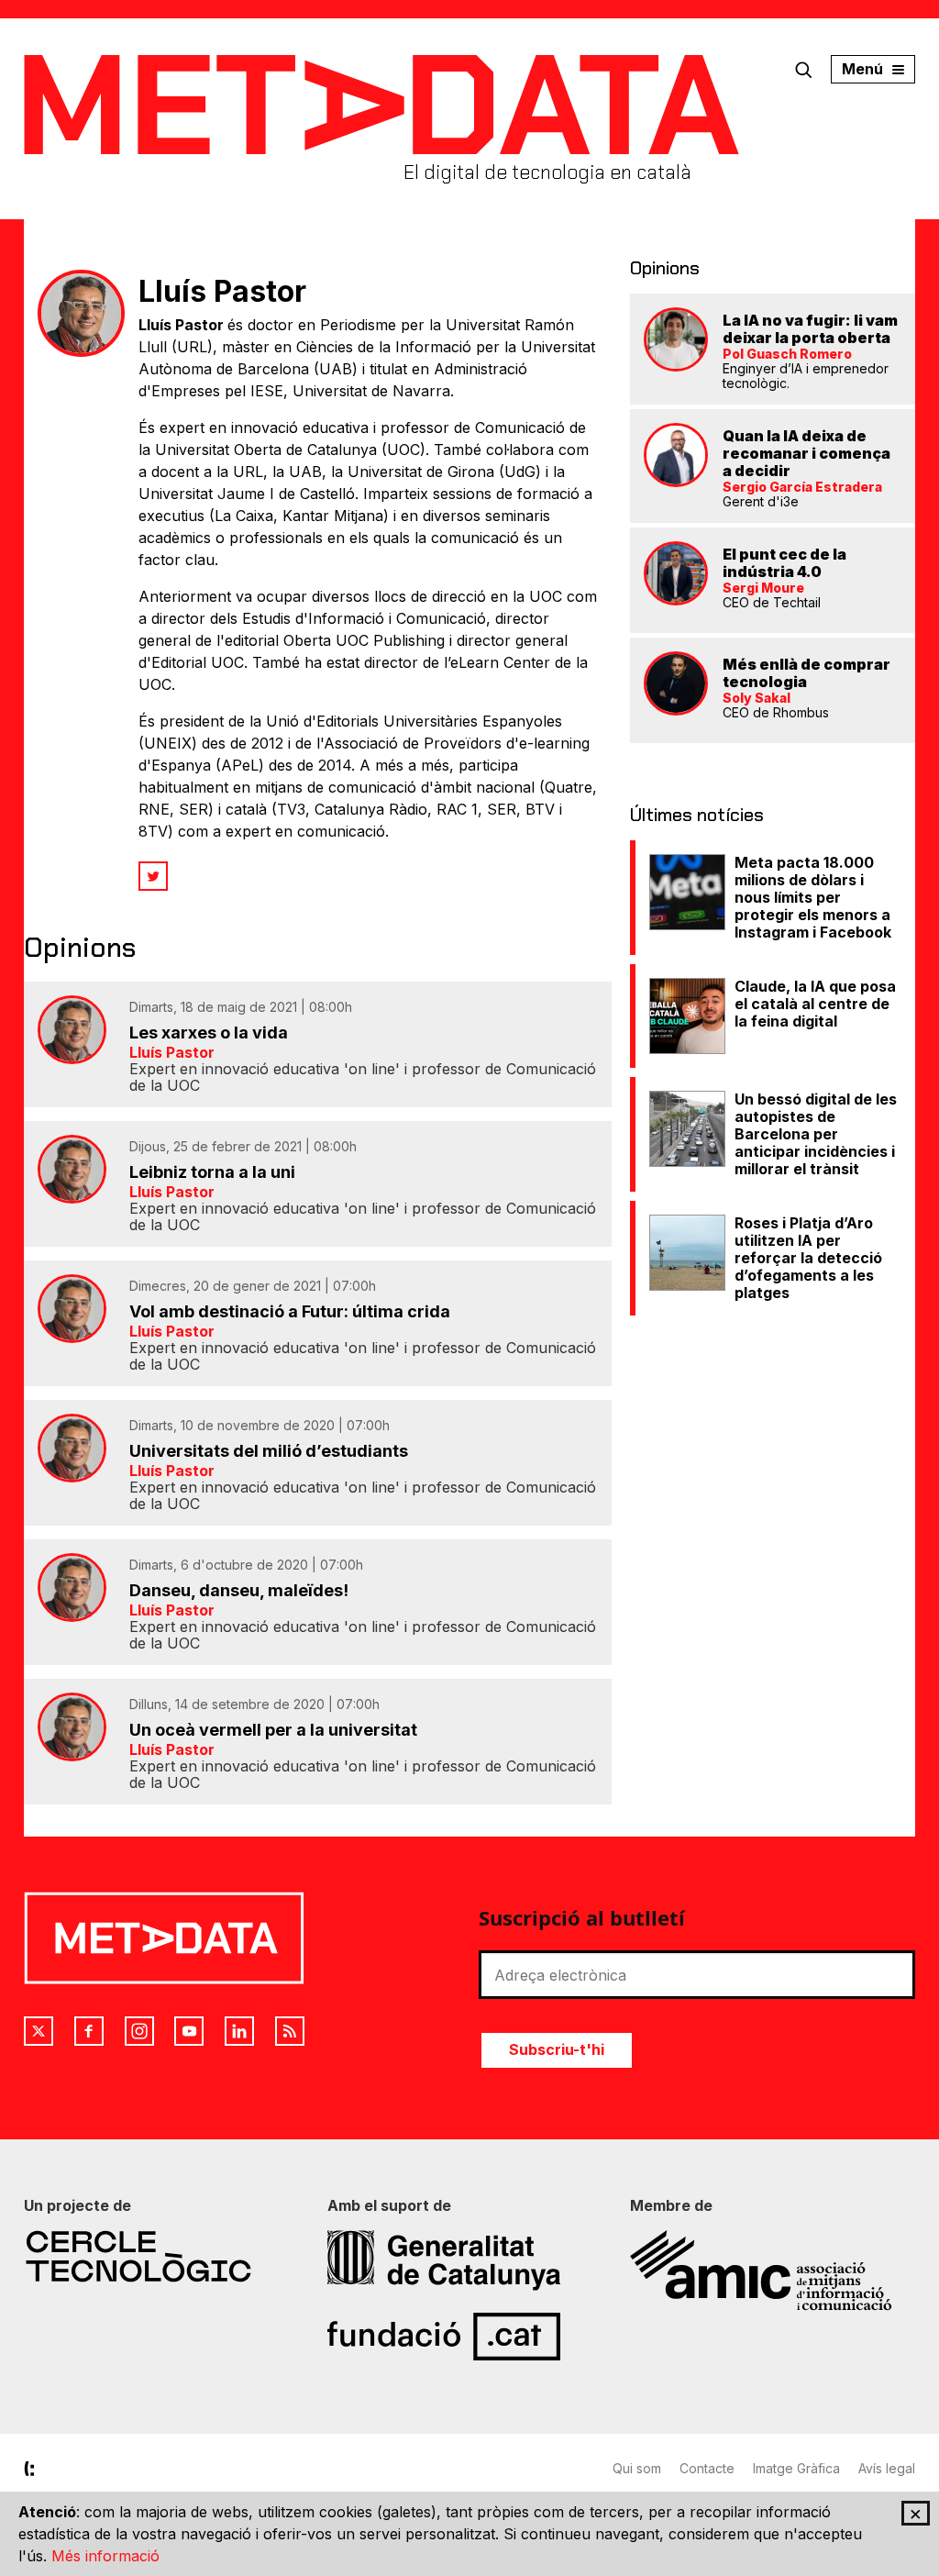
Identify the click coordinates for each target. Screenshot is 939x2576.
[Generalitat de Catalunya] (470, 2260)
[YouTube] (189, 2031)
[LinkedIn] (239, 2031)
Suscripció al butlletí (582, 1917)
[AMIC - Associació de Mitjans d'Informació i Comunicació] (773, 2271)
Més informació (105, 2556)
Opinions (665, 268)
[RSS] (290, 2031)
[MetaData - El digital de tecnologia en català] (381, 105)
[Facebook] (89, 2031)
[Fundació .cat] (470, 2337)
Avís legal (887, 2468)
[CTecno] (166, 2256)
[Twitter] (153, 876)
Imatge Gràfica (796, 2468)
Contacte (707, 2468)
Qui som (637, 2468)
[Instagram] (139, 2031)
